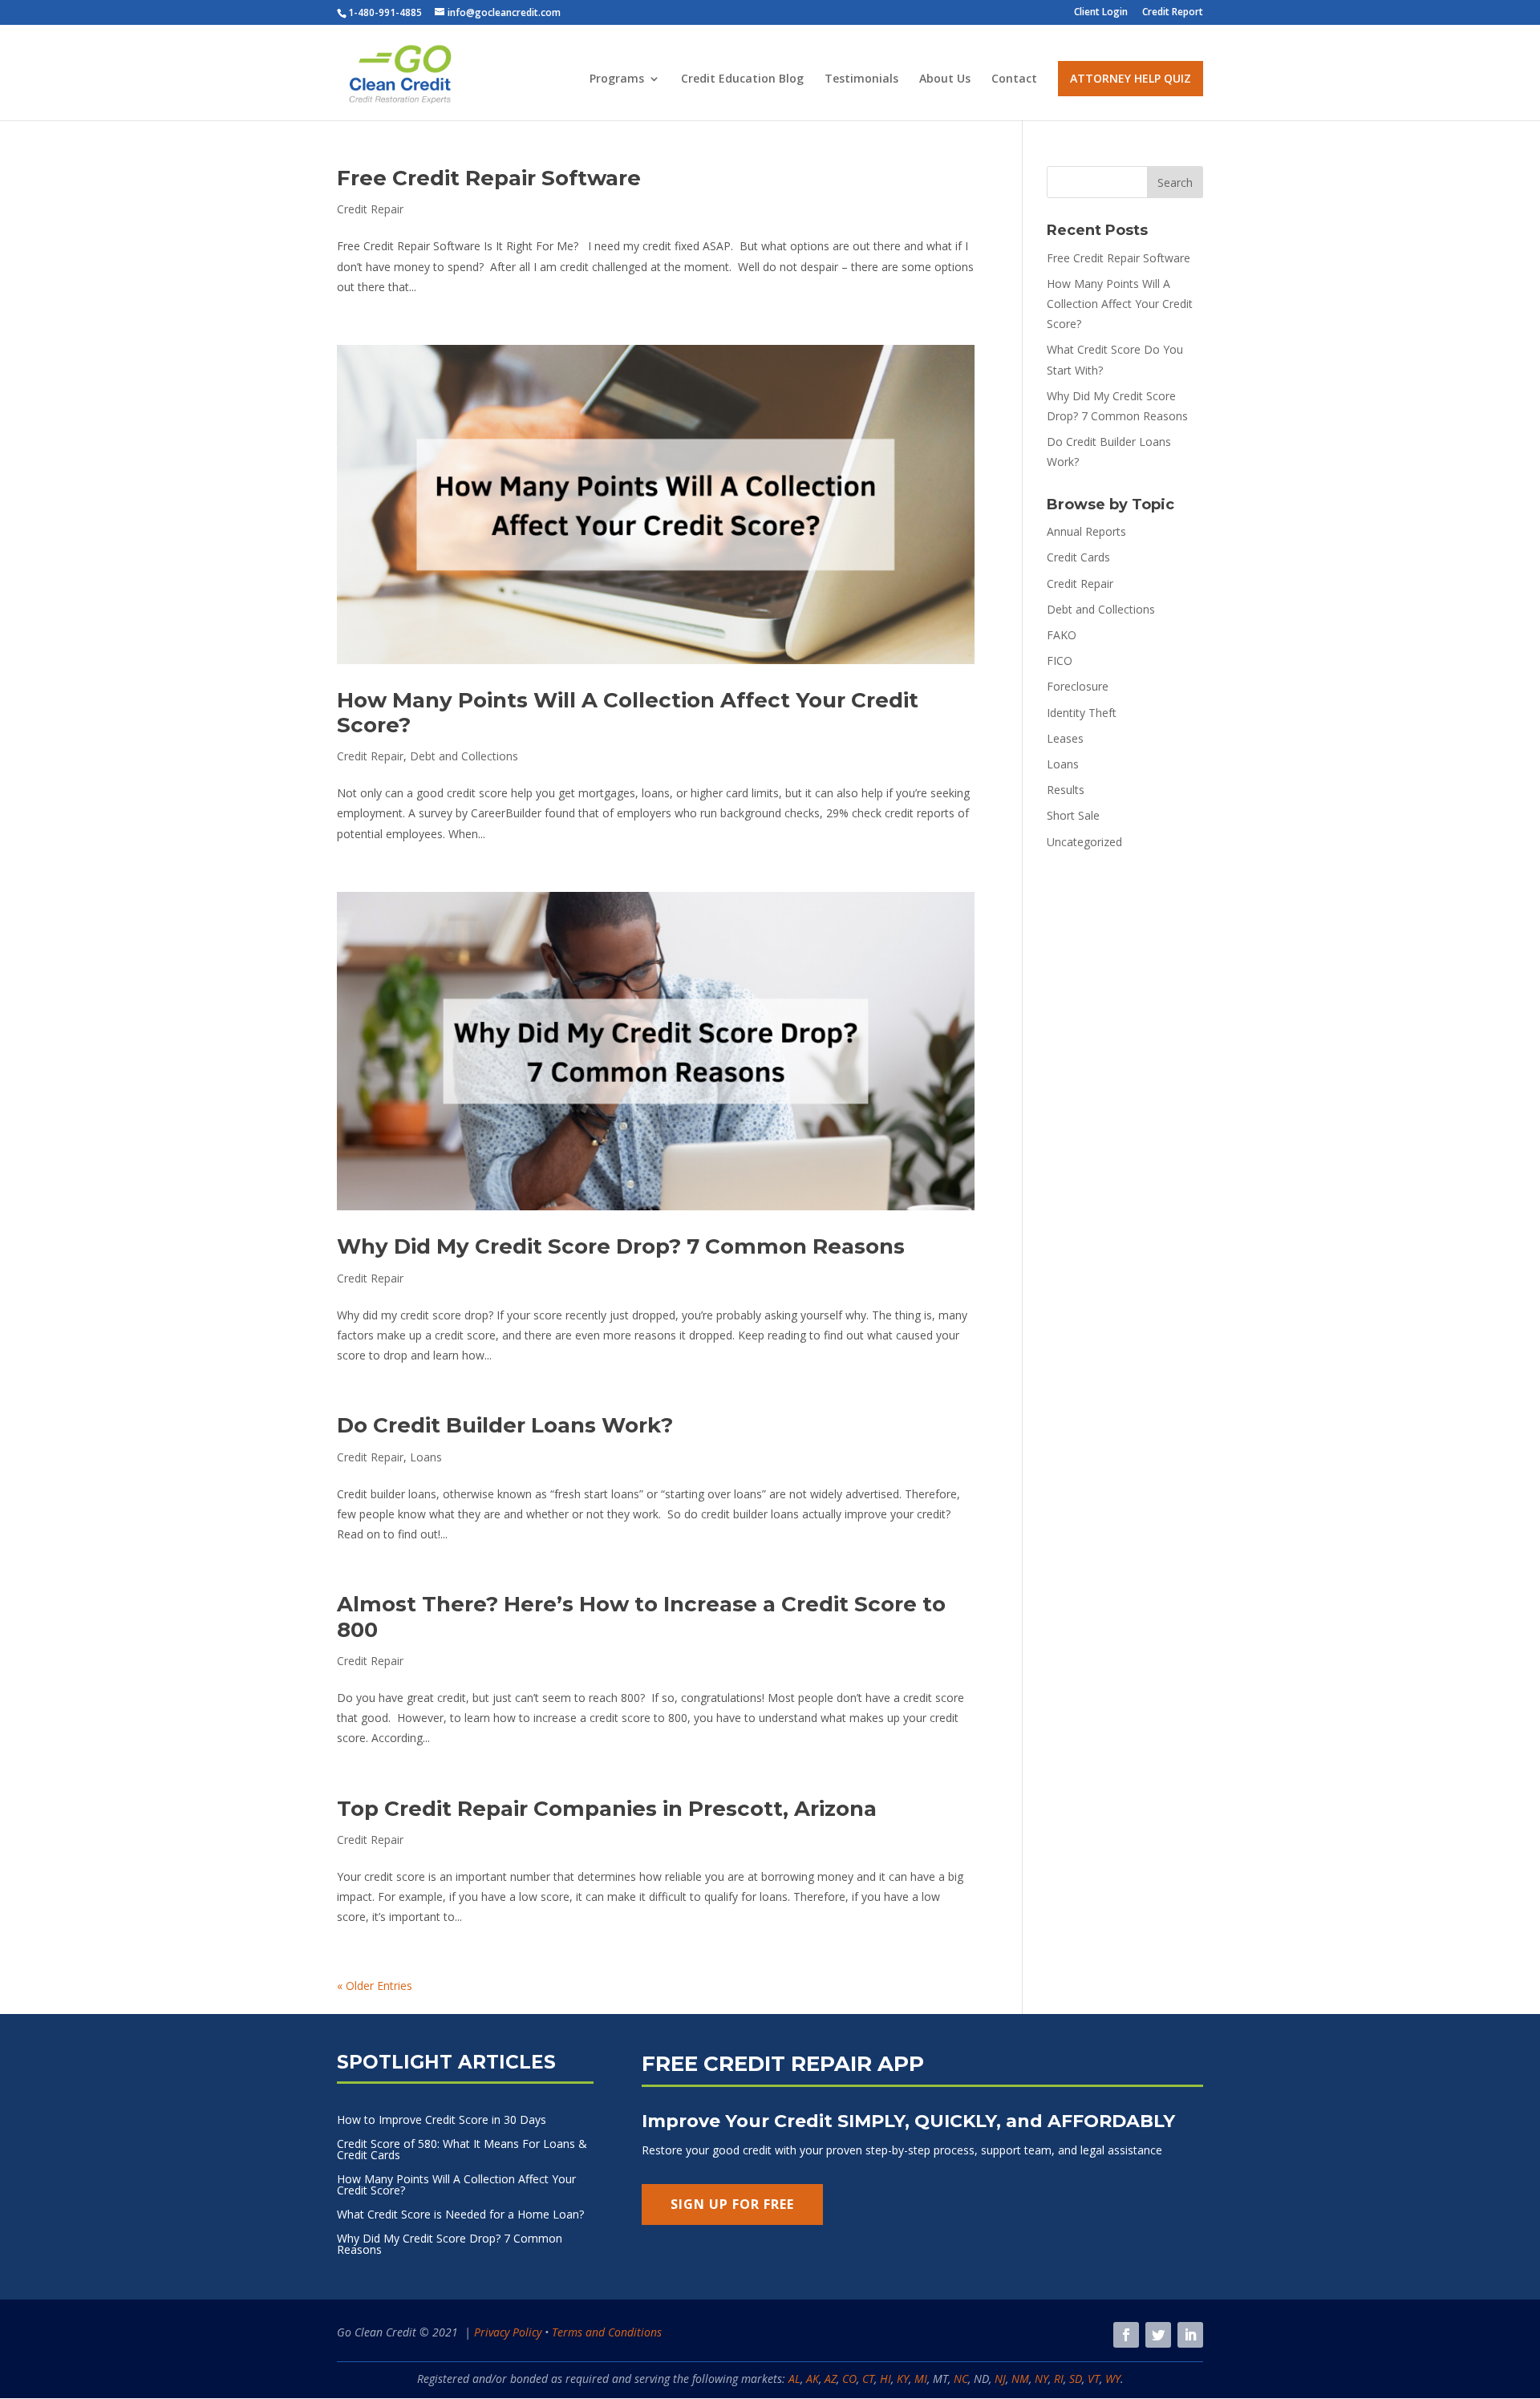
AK (813, 2379)
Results (1066, 790)
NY (1042, 2379)
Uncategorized (1084, 842)
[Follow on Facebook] (1126, 2335)
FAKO (1062, 635)
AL (794, 2379)
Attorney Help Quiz (1131, 78)
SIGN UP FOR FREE (732, 2204)
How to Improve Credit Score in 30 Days (442, 2121)
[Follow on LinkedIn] (1190, 2335)
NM (1020, 2379)
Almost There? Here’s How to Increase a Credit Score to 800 (641, 1617)
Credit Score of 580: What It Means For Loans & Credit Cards (462, 2150)
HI (885, 2379)
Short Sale (1073, 815)
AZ (831, 2379)
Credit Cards (1078, 557)
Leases (1065, 738)
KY (903, 2379)
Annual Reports (1086, 531)
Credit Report (1173, 13)
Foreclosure (1078, 686)
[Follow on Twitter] (1158, 2335)
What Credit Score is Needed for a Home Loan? (460, 2215)
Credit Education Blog (742, 79)
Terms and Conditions (607, 2332)
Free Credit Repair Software (489, 178)
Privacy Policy (508, 2332)
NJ (1000, 2379)
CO (849, 2379)
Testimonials (861, 79)
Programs (617, 79)
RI (1059, 2379)
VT (1094, 2379)
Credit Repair (370, 209)
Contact (1014, 79)
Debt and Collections (464, 756)
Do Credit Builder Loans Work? (505, 1425)
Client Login (1101, 13)
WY (1113, 2379)
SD (1076, 2379)
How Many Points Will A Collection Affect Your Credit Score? (628, 713)
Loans (426, 1457)
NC (961, 2379)
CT (868, 2379)
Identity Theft (1082, 713)
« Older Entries (375, 1986)
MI (921, 2379)
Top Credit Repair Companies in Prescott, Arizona (607, 1809)
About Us (945, 79)
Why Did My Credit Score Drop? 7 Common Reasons (621, 1246)
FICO (1060, 661)
